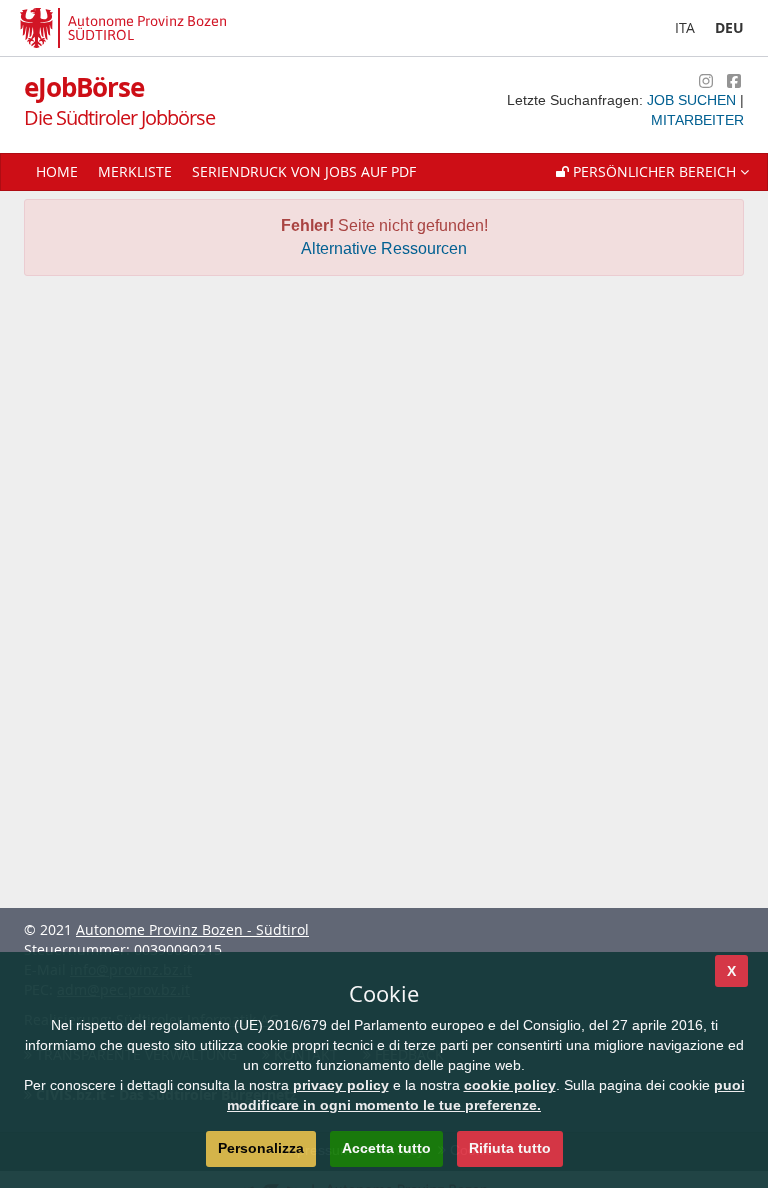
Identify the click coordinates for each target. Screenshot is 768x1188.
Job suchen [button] (693, 100)
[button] (652, 172)
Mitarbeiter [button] (697, 120)
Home (57, 171)
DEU (729, 27)
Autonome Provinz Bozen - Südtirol (192, 929)
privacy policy (341, 1085)
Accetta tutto (386, 1148)
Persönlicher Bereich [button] (654, 171)
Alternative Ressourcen (384, 248)
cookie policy (510, 1085)
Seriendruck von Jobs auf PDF (304, 171)
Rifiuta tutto (510, 1148)
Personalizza (261, 1148)
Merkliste (135, 171)
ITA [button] (685, 27)
